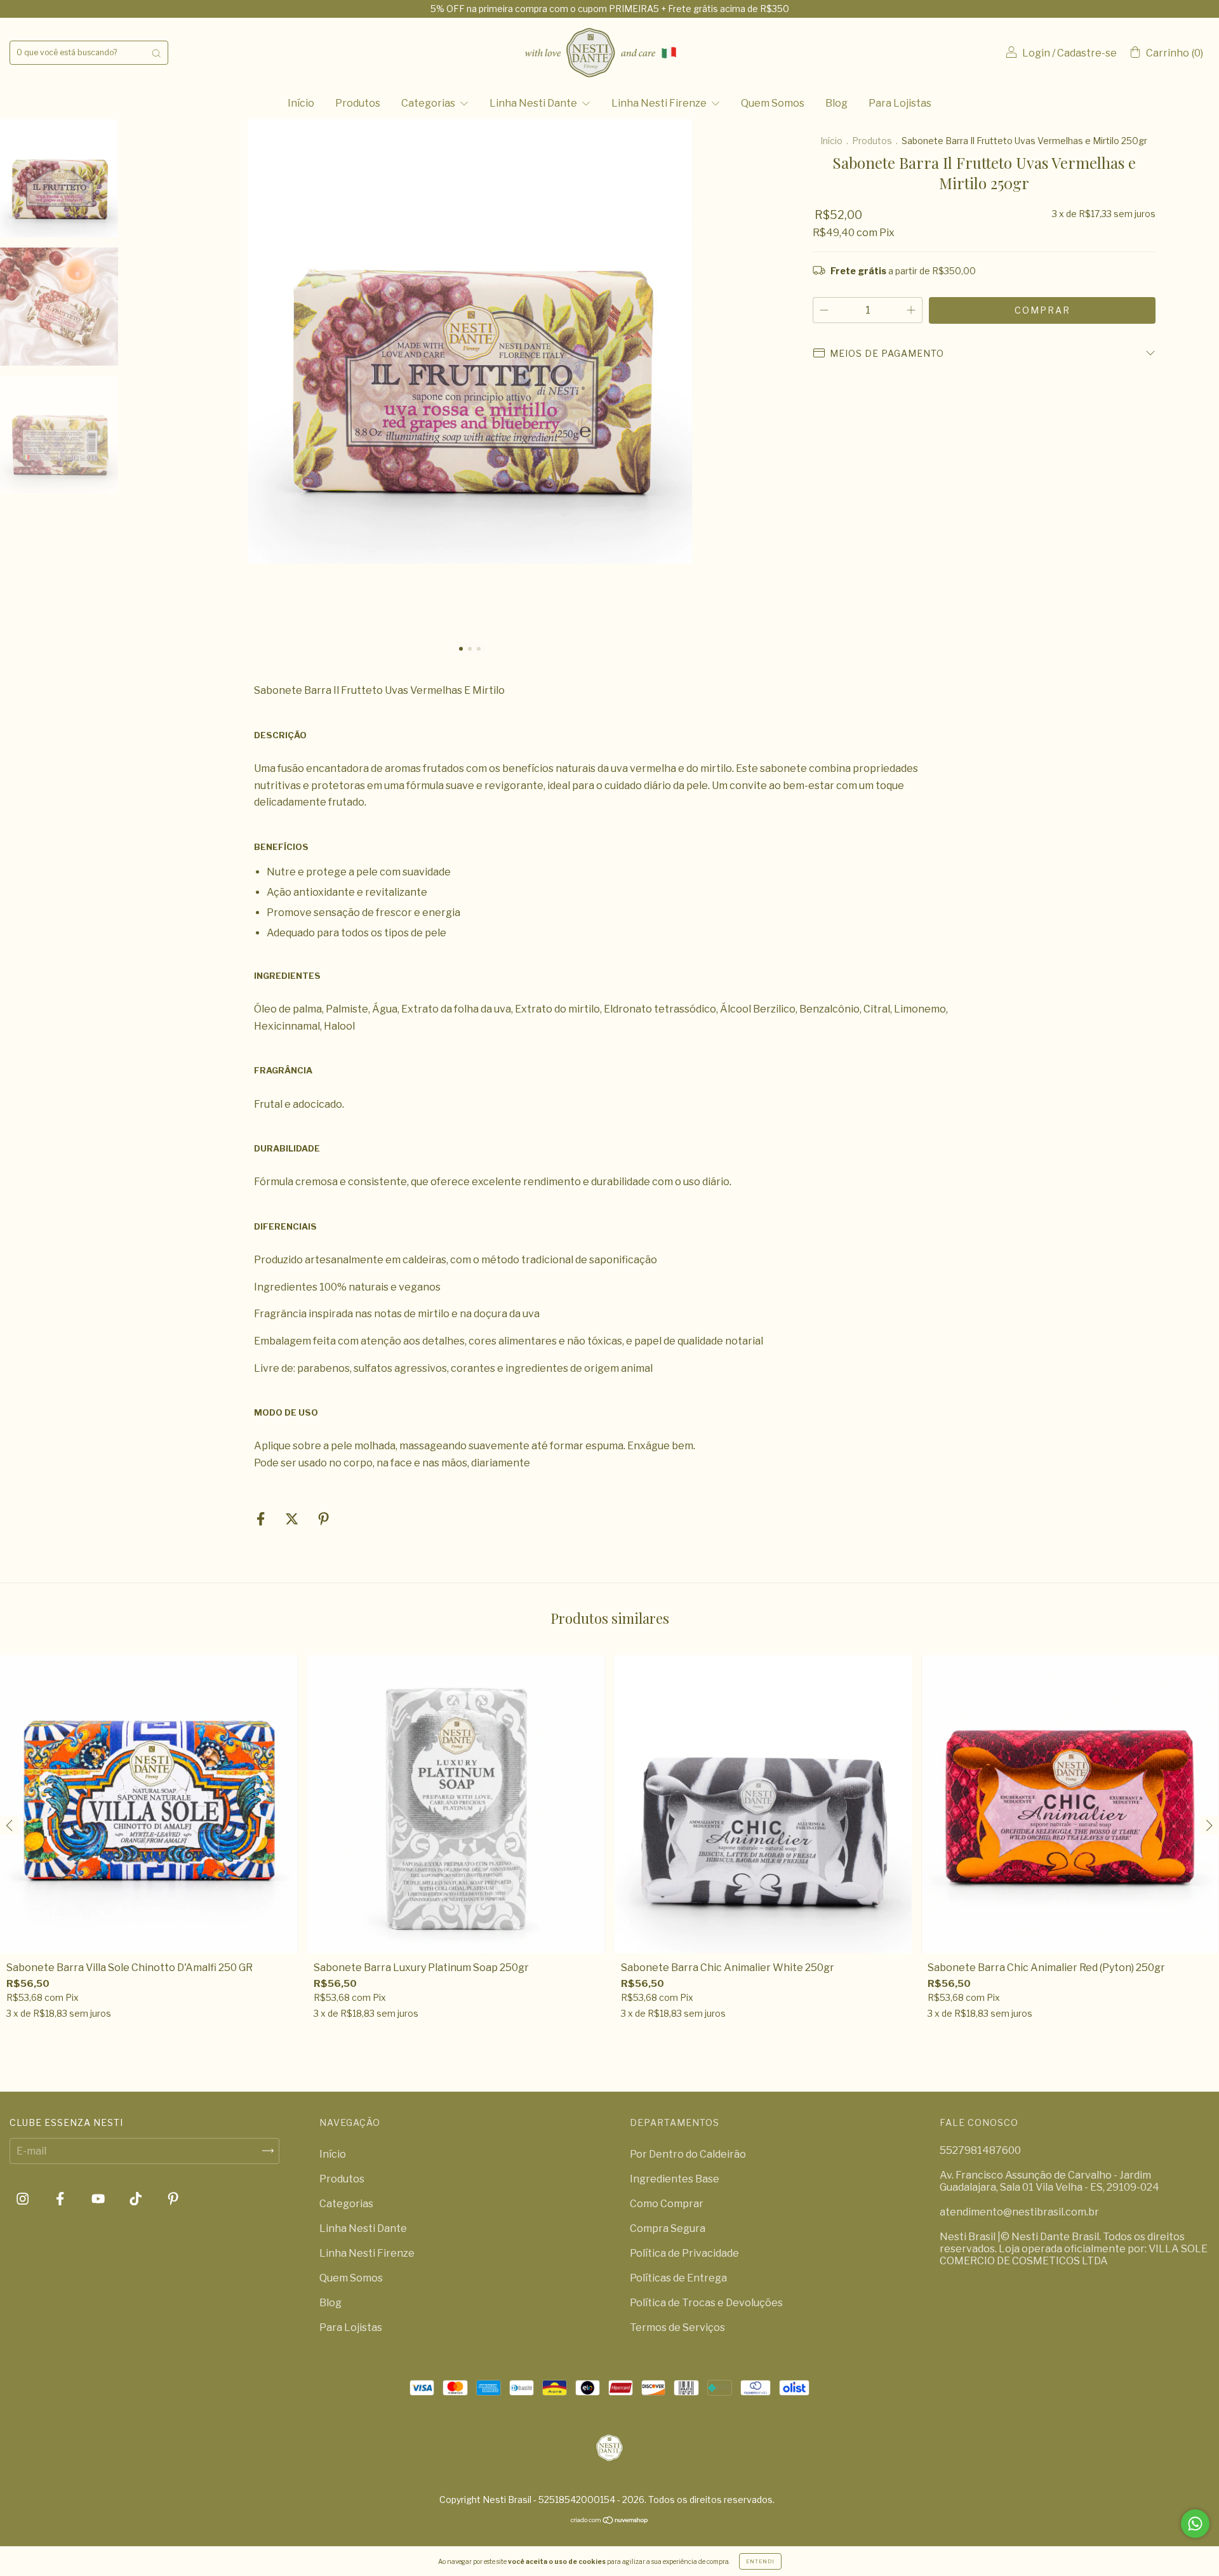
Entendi (760, 2561)
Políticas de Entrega (678, 2278)
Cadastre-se (1087, 53)
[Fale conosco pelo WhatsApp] (1195, 2524)
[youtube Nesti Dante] (99, 2199)
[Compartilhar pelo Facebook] (262, 1519)
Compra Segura (668, 2228)
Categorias (429, 103)
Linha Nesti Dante (534, 103)
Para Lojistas (900, 103)
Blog (836, 103)
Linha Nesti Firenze (660, 103)
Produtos (358, 103)
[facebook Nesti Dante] (61, 2199)
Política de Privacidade (684, 2253)
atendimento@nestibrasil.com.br (1019, 2212)
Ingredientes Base (675, 2179)
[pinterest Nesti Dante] (173, 2199)
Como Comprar (667, 2204)
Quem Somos (773, 103)
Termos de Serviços (677, 2327)
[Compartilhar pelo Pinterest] (323, 1519)
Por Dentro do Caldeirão (688, 2154)
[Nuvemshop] (610, 2521)
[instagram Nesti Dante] (23, 2199)
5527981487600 (980, 2150)
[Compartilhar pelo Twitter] (293, 1519)
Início (301, 103)
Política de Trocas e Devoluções (706, 2303)
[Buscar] (156, 53)
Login (1036, 53)
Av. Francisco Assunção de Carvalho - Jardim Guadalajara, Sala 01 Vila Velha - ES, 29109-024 (1049, 2181)
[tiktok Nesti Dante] (137, 2199)
